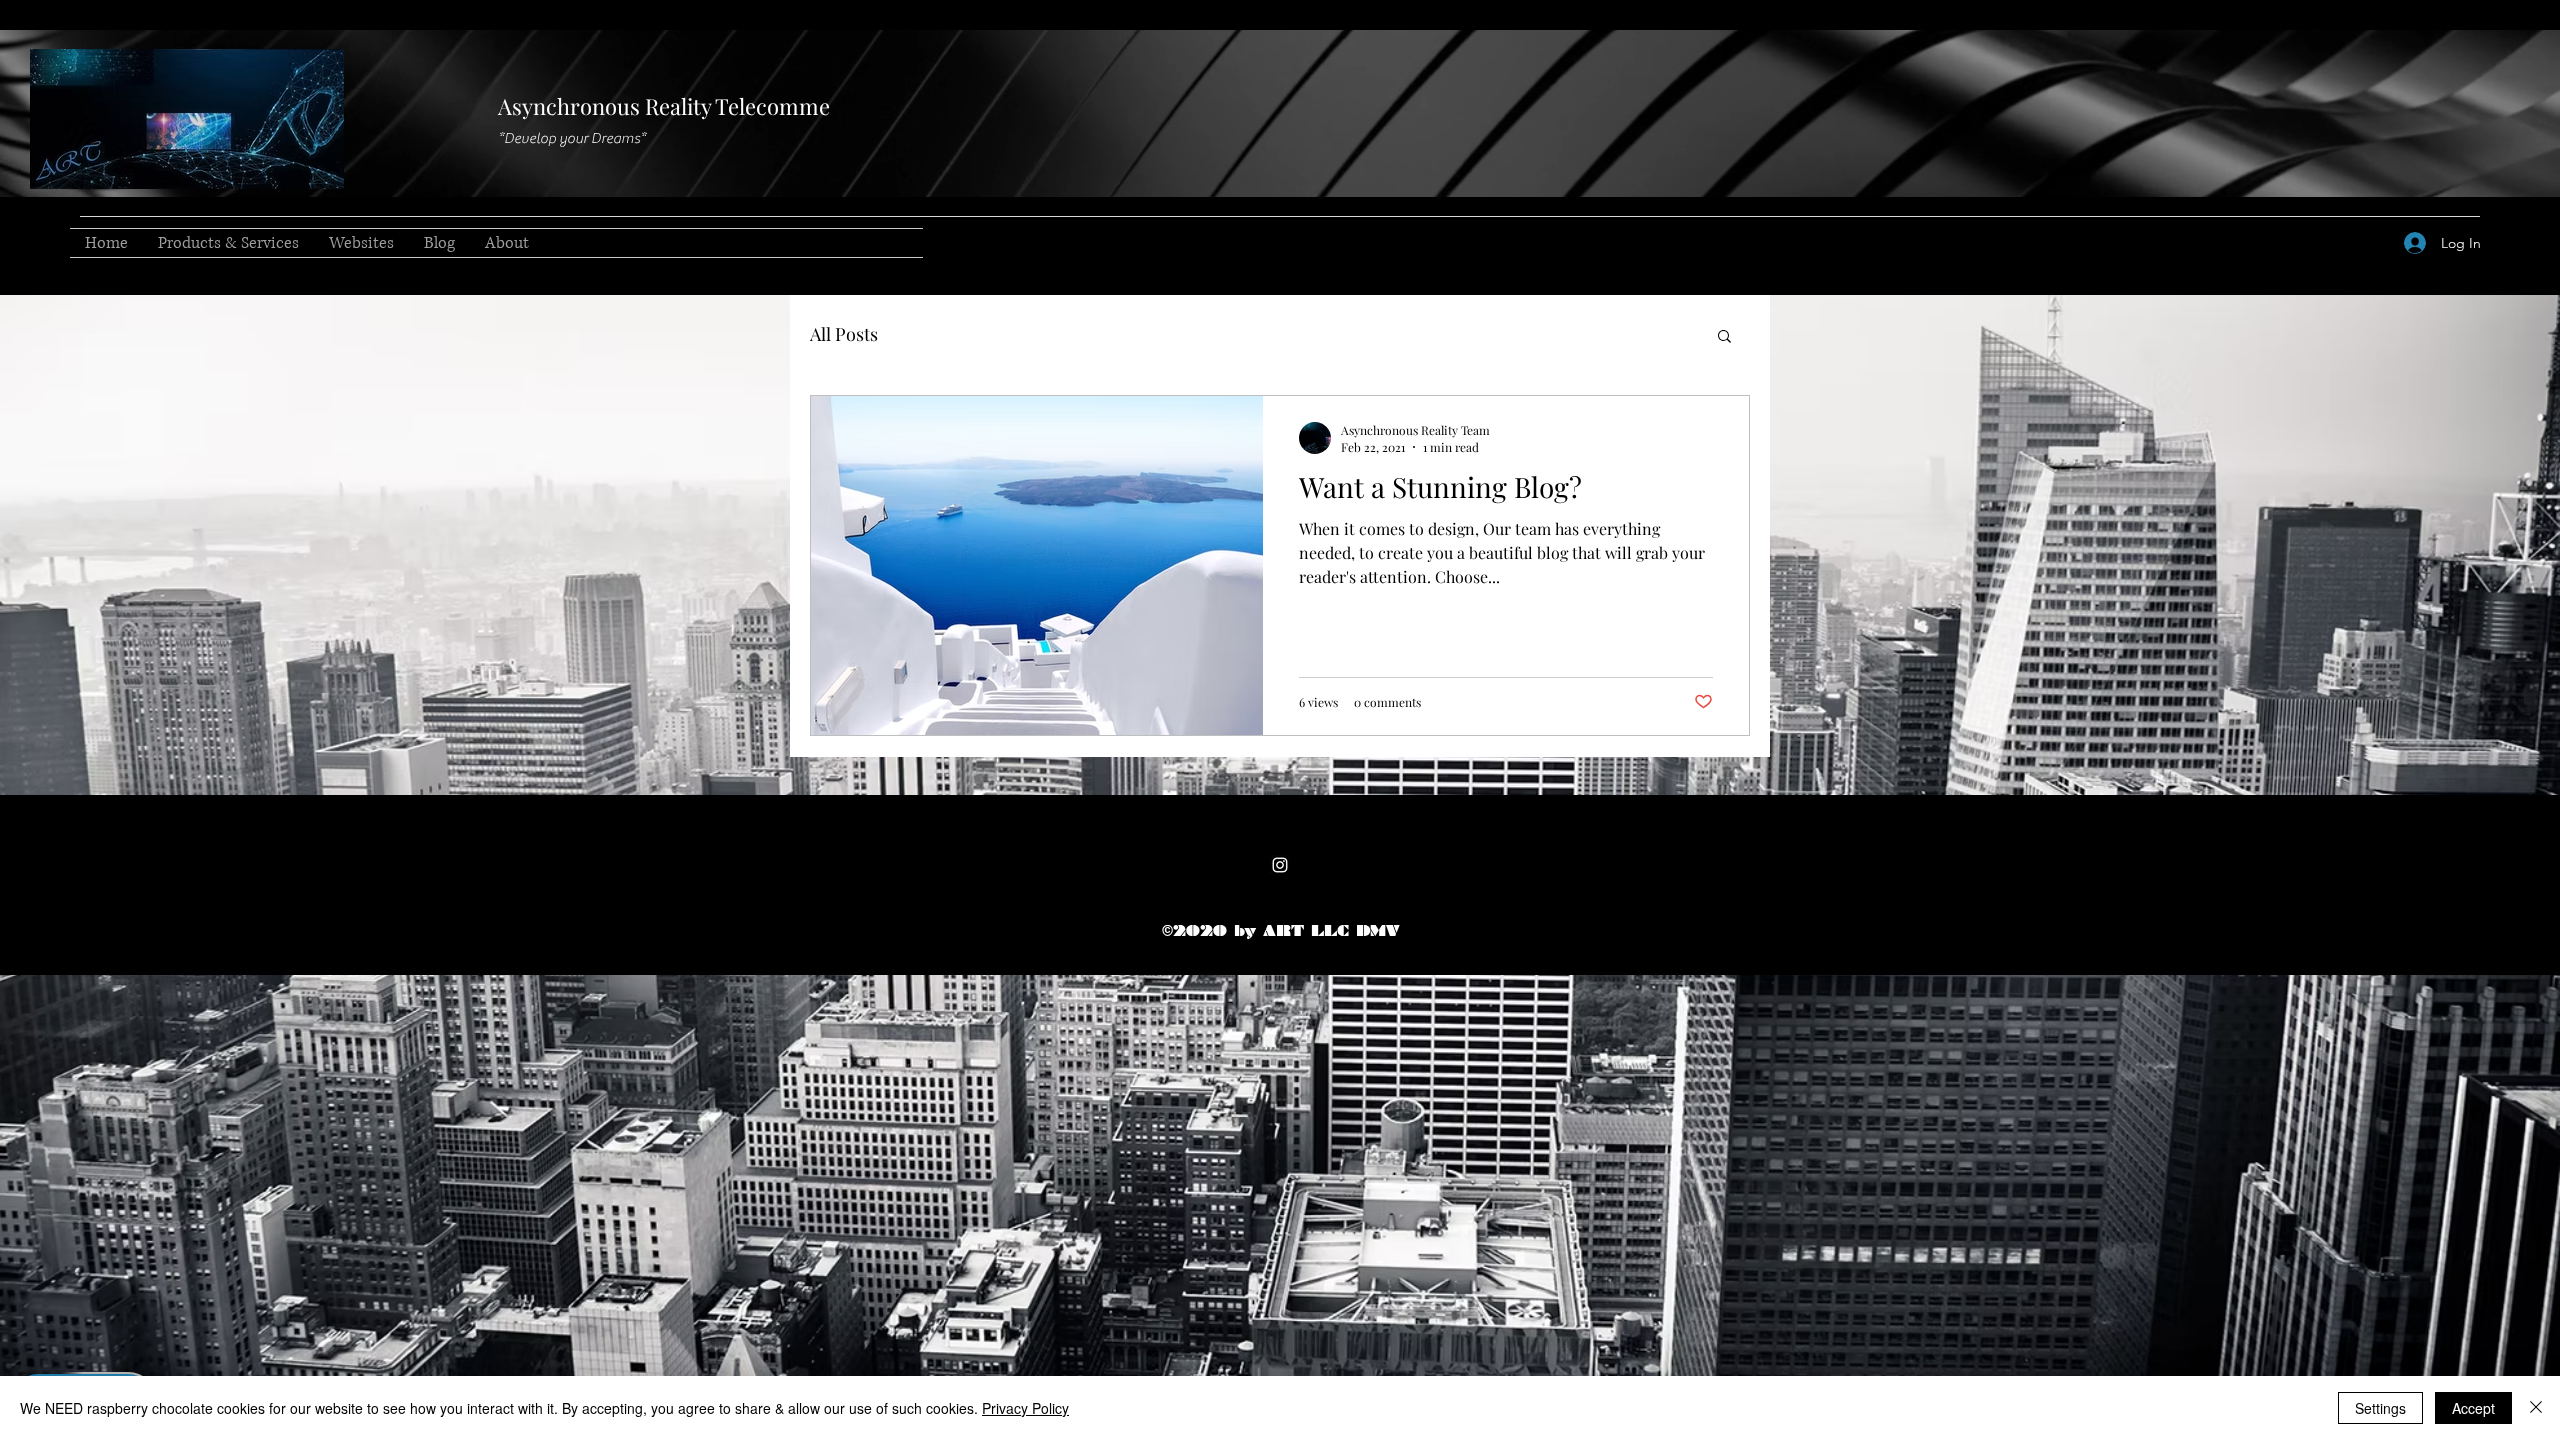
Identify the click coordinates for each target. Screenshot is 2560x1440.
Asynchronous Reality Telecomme (664, 106)
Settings (2380, 1408)
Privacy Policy (1025, 1408)
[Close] (2536, 1408)
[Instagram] (1280, 865)
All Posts (844, 334)
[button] (1724, 337)
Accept (2473, 1408)
